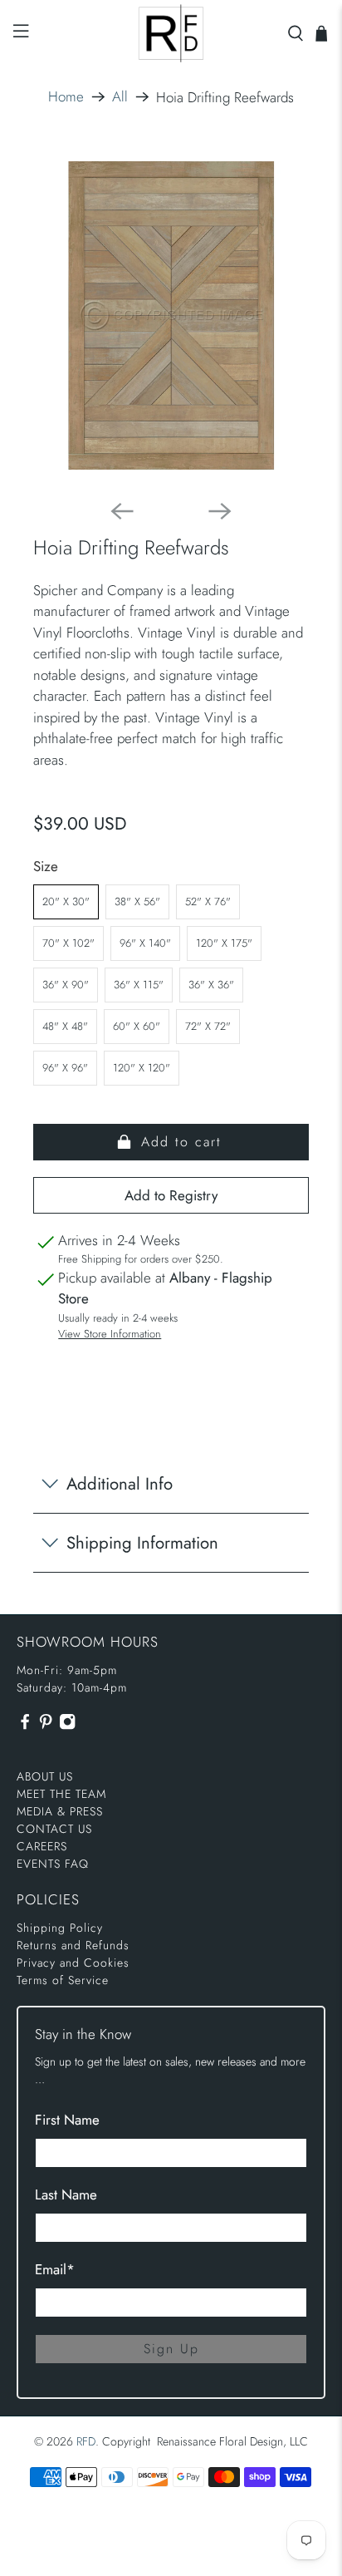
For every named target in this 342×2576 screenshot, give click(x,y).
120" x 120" (142, 1068)
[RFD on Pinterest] (46, 1726)
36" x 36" (211, 985)
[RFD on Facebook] (25, 1726)
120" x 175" (224, 943)
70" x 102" (68, 943)
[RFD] (171, 33)
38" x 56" (137, 901)
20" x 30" (66, 901)
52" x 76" (208, 901)
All (120, 97)
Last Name (66, 2194)
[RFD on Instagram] (67, 1726)
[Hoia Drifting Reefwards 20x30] (171, 315)
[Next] (220, 511)
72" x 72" (208, 1026)
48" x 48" (65, 1026)
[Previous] (122, 511)
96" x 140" (145, 943)
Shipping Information (142, 1543)
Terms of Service (63, 1980)
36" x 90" (66, 985)
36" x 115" (139, 985)
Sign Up (171, 2349)
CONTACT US (54, 1829)
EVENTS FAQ (53, 1864)
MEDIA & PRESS (60, 1811)
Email (55, 2269)
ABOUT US (45, 1776)
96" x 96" (65, 1068)
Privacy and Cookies (73, 1963)
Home (66, 97)
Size (46, 866)
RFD (86, 2441)
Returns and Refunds (73, 1945)
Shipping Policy (60, 1928)
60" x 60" (137, 1026)
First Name (67, 2120)
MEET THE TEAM (61, 1794)
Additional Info (120, 1484)
